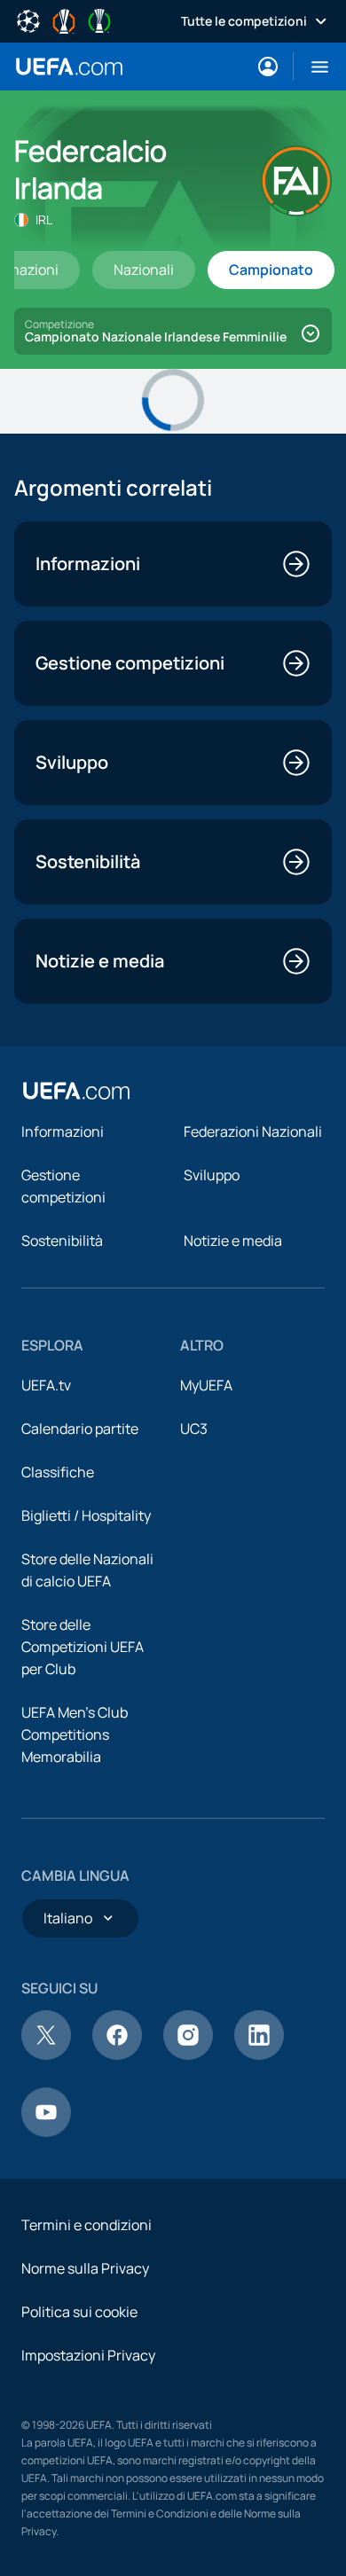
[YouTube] (46, 2132)
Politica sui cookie (79, 2312)
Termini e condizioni (86, 2225)
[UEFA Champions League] (28, 20)
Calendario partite (80, 1429)
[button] (313, 67)
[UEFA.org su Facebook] (117, 2055)
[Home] (76, 1091)
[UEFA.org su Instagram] (188, 2055)
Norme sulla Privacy (85, 2268)
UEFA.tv (46, 1385)
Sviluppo (212, 1175)
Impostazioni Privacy (88, 2355)
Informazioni (63, 1131)
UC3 (194, 1429)
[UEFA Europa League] (64, 20)
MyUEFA (206, 1385)
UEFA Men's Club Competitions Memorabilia (75, 1734)
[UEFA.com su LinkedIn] (259, 2055)
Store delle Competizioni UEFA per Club (83, 1647)
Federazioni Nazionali (253, 1131)
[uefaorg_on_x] (46, 2055)
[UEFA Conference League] (99, 20)
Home (69, 67)
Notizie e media (233, 1241)
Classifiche (58, 1472)
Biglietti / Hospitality (86, 1515)
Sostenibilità (62, 1241)
